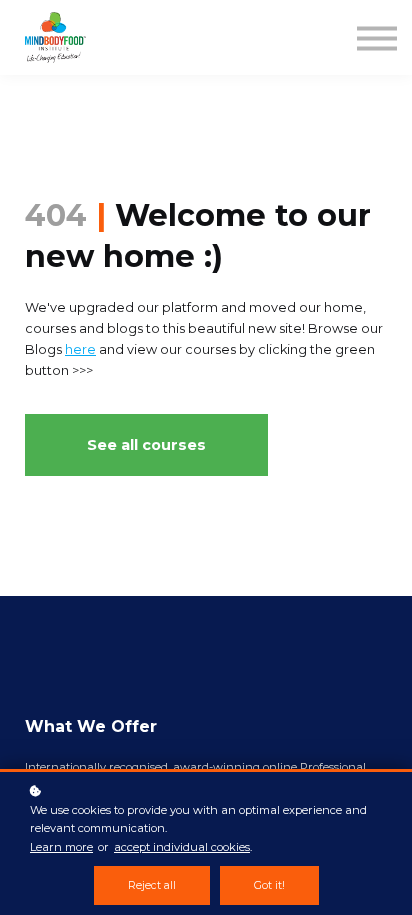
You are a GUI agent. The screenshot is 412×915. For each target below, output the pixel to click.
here (80, 349)
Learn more (61, 847)
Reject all (152, 885)
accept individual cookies (182, 847)
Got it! (269, 885)
